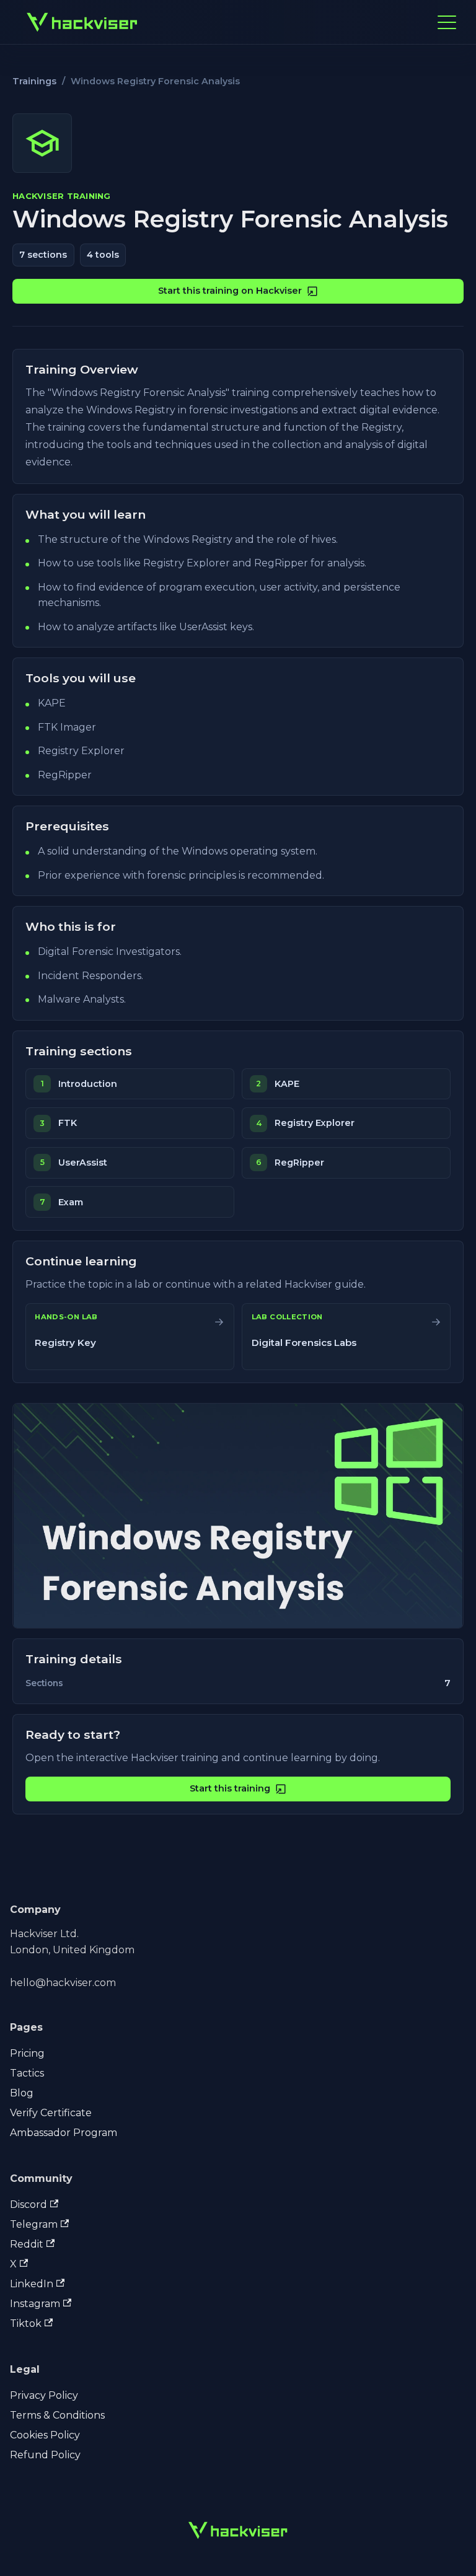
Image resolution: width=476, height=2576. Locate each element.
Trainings (34, 81)
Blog (22, 2093)
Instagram (35, 2304)
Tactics (27, 2073)
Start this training (230, 1788)
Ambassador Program (64, 2133)
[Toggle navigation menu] (447, 22)
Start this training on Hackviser (230, 291)
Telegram (34, 2224)
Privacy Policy (44, 2395)
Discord (29, 2205)
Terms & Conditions (57, 2415)
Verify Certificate (51, 2113)
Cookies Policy (45, 2435)
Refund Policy (45, 2455)
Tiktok (26, 2323)
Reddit (27, 2244)
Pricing (27, 2053)
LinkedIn (32, 2284)
